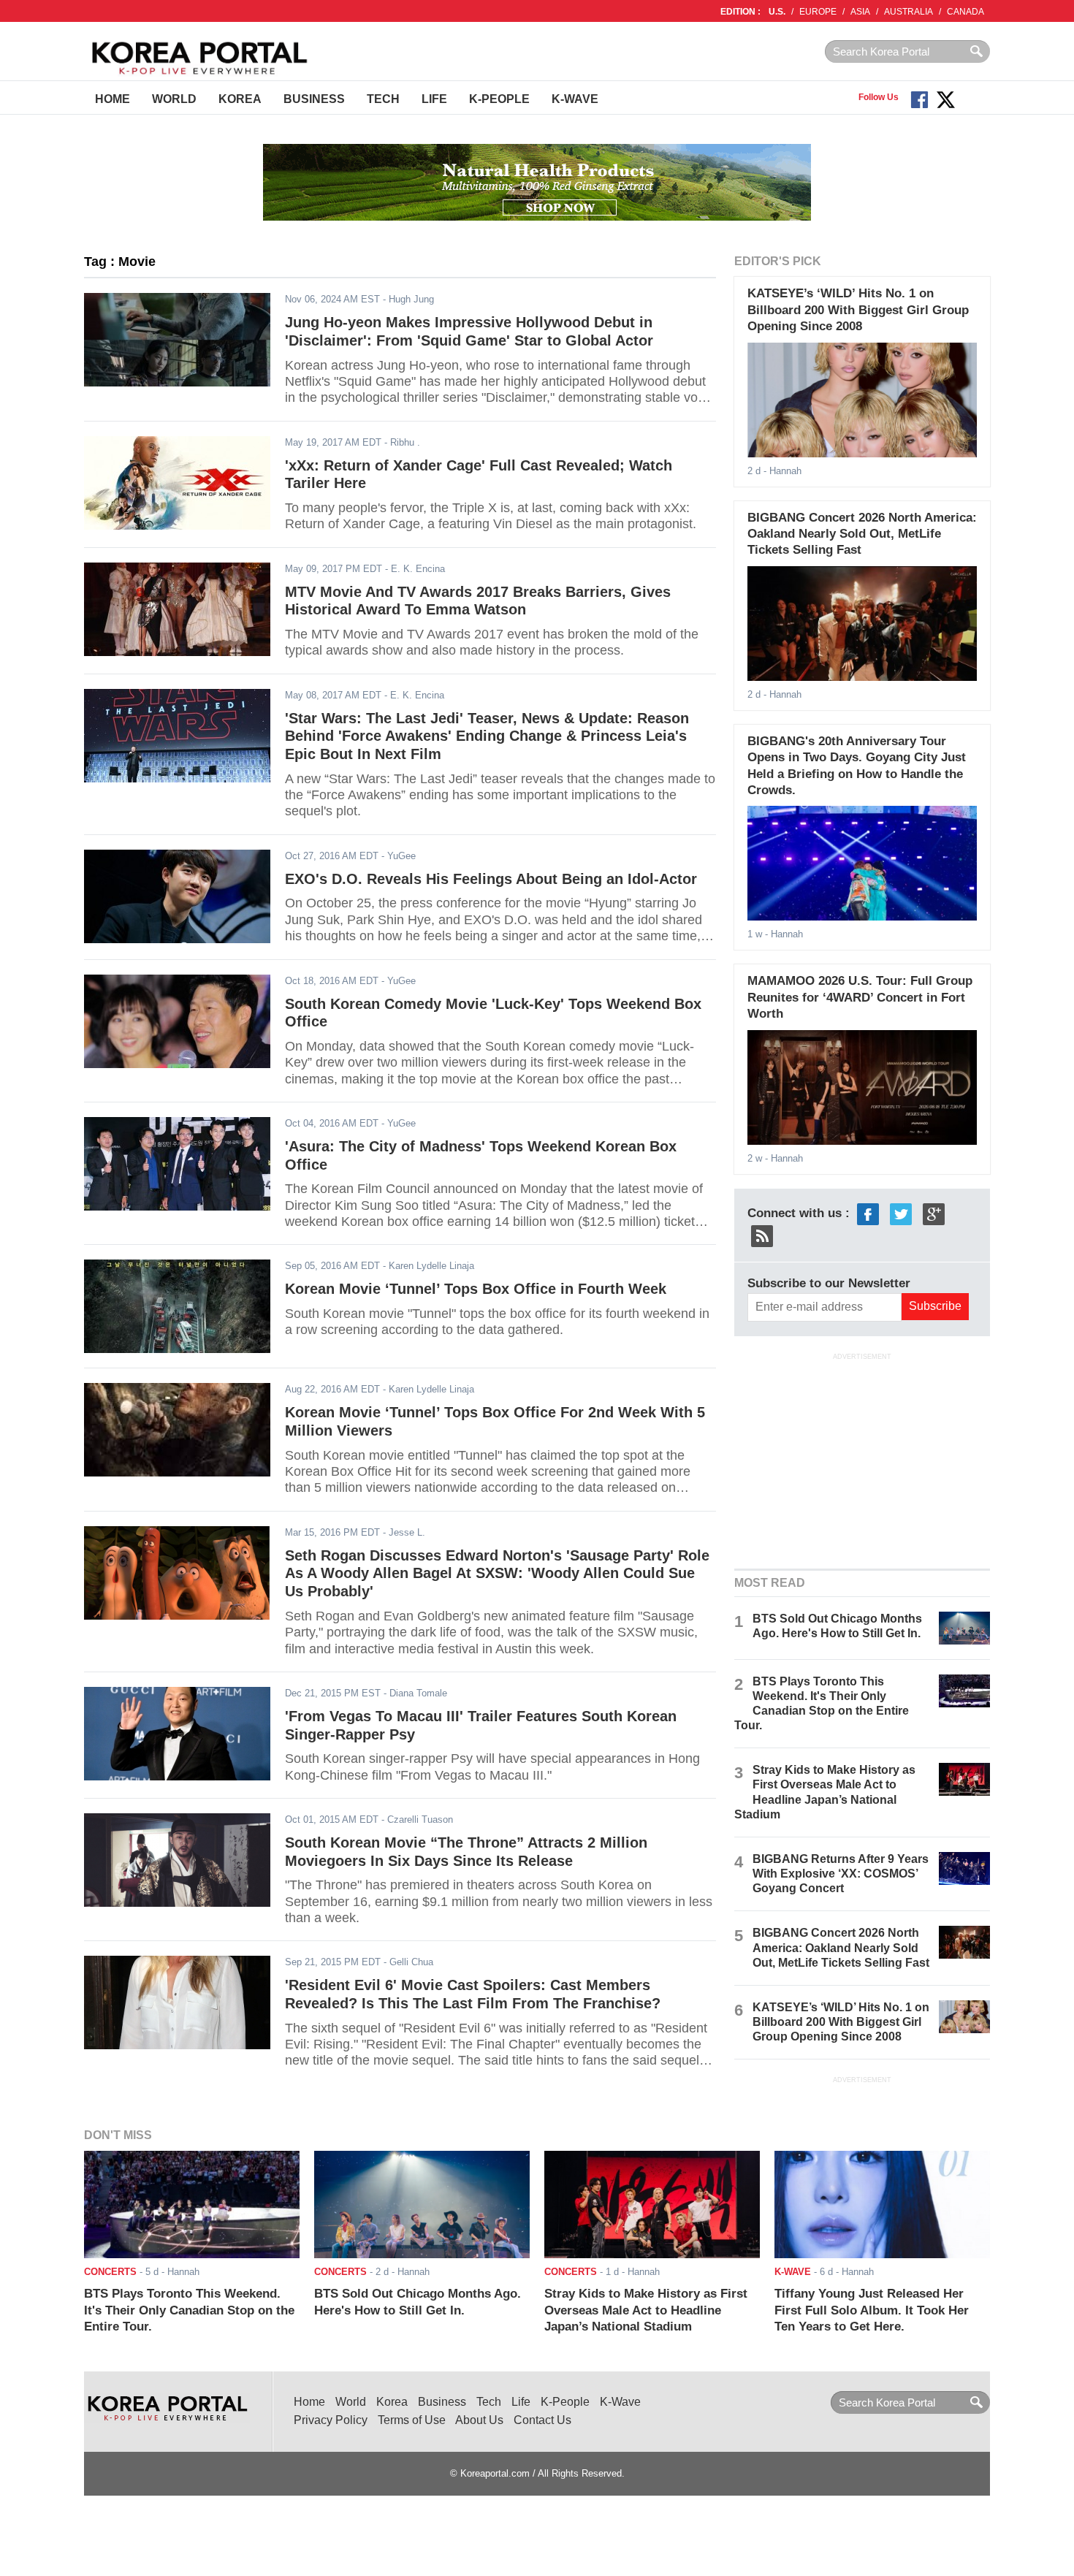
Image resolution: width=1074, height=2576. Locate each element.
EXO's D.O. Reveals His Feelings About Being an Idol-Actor (491, 879)
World (174, 99)
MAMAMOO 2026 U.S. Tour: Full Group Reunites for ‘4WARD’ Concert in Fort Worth (860, 997)
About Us (479, 2420)
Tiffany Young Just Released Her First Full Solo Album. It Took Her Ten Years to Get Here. (872, 2310)
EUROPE (818, 12)
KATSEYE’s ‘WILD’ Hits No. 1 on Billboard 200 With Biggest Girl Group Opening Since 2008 (858, 310)
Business (314, 99)
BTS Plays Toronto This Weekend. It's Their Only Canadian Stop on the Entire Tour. (189, 2310)
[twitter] (901, 1213)
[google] (934, 1213)
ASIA (860, 12)
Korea (240, 99)
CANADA (966, 12)
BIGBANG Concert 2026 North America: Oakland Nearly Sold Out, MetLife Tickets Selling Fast (862, 534)
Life (434, 99)
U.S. (777, 12)
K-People (499, 99)
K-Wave (575, 99)
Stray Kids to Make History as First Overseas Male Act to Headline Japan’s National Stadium (646, 2310)
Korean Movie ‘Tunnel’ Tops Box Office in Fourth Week (476, 1289)
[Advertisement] (862, 1459)
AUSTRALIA (909, 12)
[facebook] (868, 1213)
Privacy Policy (331, 2420)
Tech (383, 99)
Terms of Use (412, 2420)
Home (113, 99)
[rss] (762, 1235)
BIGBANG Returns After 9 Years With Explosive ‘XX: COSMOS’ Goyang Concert (841, 1874)
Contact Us (542, 2420)
